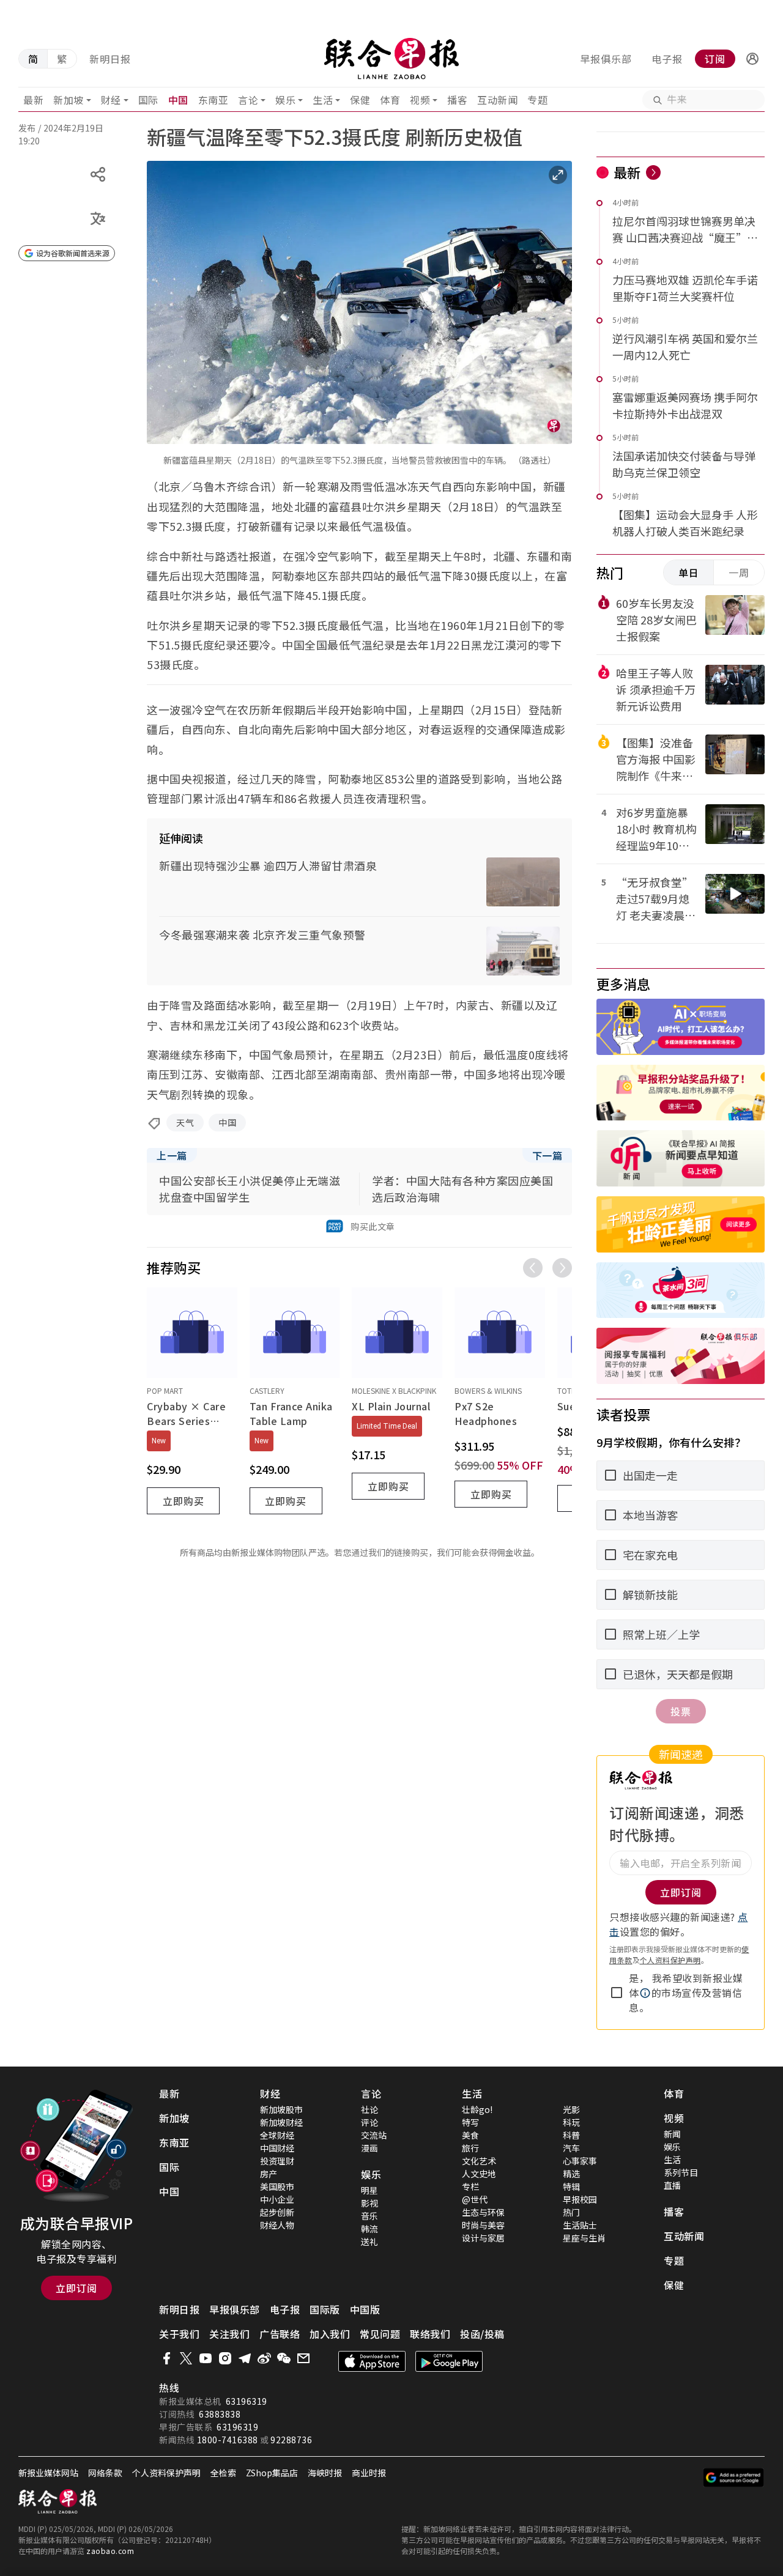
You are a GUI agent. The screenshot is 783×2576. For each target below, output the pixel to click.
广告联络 (280, 2334)
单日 (689, 572)
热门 (571, 2212)
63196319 (247, 2401)
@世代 (475, 2199)
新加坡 (69, 100)
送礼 (369, 2241)
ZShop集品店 (272, 2473)
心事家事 (580, 2161)
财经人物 (277, 2225)
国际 (148, 100)
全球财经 (277, 2135)
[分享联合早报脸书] (166, 2358)
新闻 (672, 2134)
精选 (571, 2174)
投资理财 (277, 2161)
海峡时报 (325, 2473)
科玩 (571, 2122)
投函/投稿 (482, 2334)
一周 (739, 572)
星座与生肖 (584, 2238)
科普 (571, 2135)
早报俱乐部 (606, 59)
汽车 (571, 2148)
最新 (33, 100)
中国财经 (277, 2148)
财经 (111, 100)
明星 (369, 2190)
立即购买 (184, 1501)
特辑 (571, 2186)
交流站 (374, 2135)
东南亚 (213, 100)
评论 (369, 2122)
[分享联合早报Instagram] (225, 2358)
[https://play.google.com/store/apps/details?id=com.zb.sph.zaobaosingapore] (449, 2361)
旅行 (470, 2148)
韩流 (369, 2229)
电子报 (667, 59)
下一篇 (547, 1155)
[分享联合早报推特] (186, 2358)
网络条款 (105, 2473)
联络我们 (430, 2334)
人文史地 (479, 2174)
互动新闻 (497, 100)
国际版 (325, 2309)
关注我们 (229, 2334)
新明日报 (110, 59)
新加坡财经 (281, 2122)
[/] (392, 59)
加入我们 (330, 2334)
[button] (752, 59)
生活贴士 (580, 2225)
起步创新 (277, 2212)
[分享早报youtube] (206, 2358)
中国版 (365, 2309)
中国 (178, 100)
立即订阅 (76, 2288)
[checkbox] (617, 1993)
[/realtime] (653, 172)
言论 (248, 100)
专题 (537, 100)
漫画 (369, 2148)
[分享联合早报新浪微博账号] (264, 2358)
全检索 (223, 2473)
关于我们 (179, 2334)
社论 (369, 2109)
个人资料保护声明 (670, 1960)
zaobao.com (110, 2551)
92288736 (291, 2440)
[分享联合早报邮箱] (303, 2358)
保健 (360, 100)
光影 (571, 2109)
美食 (470, 2135)
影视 (369, 2203)
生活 (323, 100)
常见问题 (380, 2334)
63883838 (220, 2414)
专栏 (470, 2186)
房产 (269, 2174)
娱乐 (285, 100)
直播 (672, 2185)
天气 (185, 1122)
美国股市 (277, 2186)
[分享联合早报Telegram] (245, 2358)
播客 (457, 100)
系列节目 (681, 2172)
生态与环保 (483, 2212)
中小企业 (277, 2199)
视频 (420, 100)
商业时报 (369, 2473)
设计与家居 (483, 2238)
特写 (470, 2122)
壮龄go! (477, 2109)
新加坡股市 (281, 2109)
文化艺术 (479, 2161)
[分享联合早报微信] (284, 2358)
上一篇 (172, 1155)
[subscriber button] (752, 59)
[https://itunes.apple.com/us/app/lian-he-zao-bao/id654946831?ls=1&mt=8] (372, 2361)
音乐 (369, 2216)
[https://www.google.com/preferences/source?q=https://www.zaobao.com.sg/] (734, 2478)
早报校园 (580, 2199)
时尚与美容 (483, 2225)
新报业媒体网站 (48, 2473)
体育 (390, 100)
